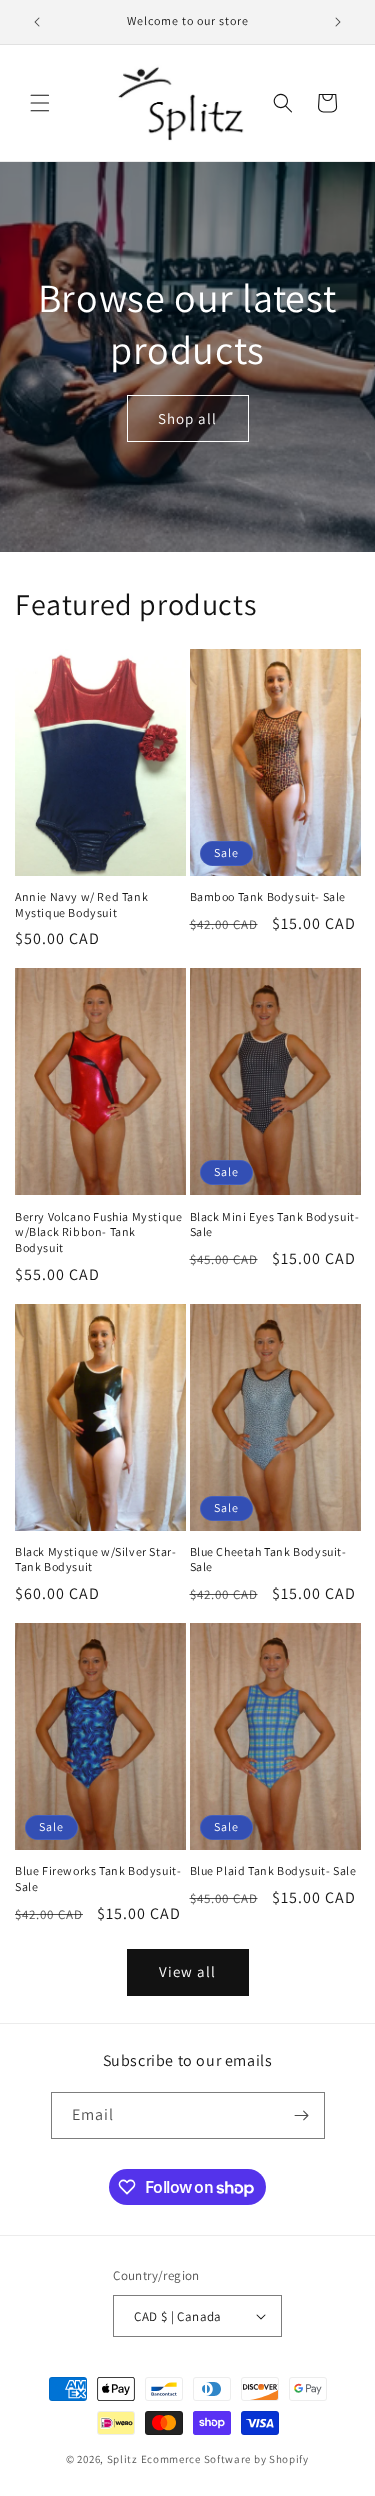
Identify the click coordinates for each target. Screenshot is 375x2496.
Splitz (122, 2459)
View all (187, 1971)
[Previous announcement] (37, 22)
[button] (40, 103)
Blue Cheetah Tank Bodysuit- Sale (268, 1559)
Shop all (187, 418)
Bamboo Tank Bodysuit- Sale (268, 896)
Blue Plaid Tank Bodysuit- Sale (273, 1870)
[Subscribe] (302, 2115)
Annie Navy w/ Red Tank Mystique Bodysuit (81, 904)
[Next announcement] (338, 22)
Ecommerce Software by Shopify (225, 2459)
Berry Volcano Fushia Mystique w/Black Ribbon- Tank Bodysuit (98, 1232)
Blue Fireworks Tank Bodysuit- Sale (98, 1878)
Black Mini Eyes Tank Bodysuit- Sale (275, 1224)
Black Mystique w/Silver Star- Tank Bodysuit (95, 1559)
